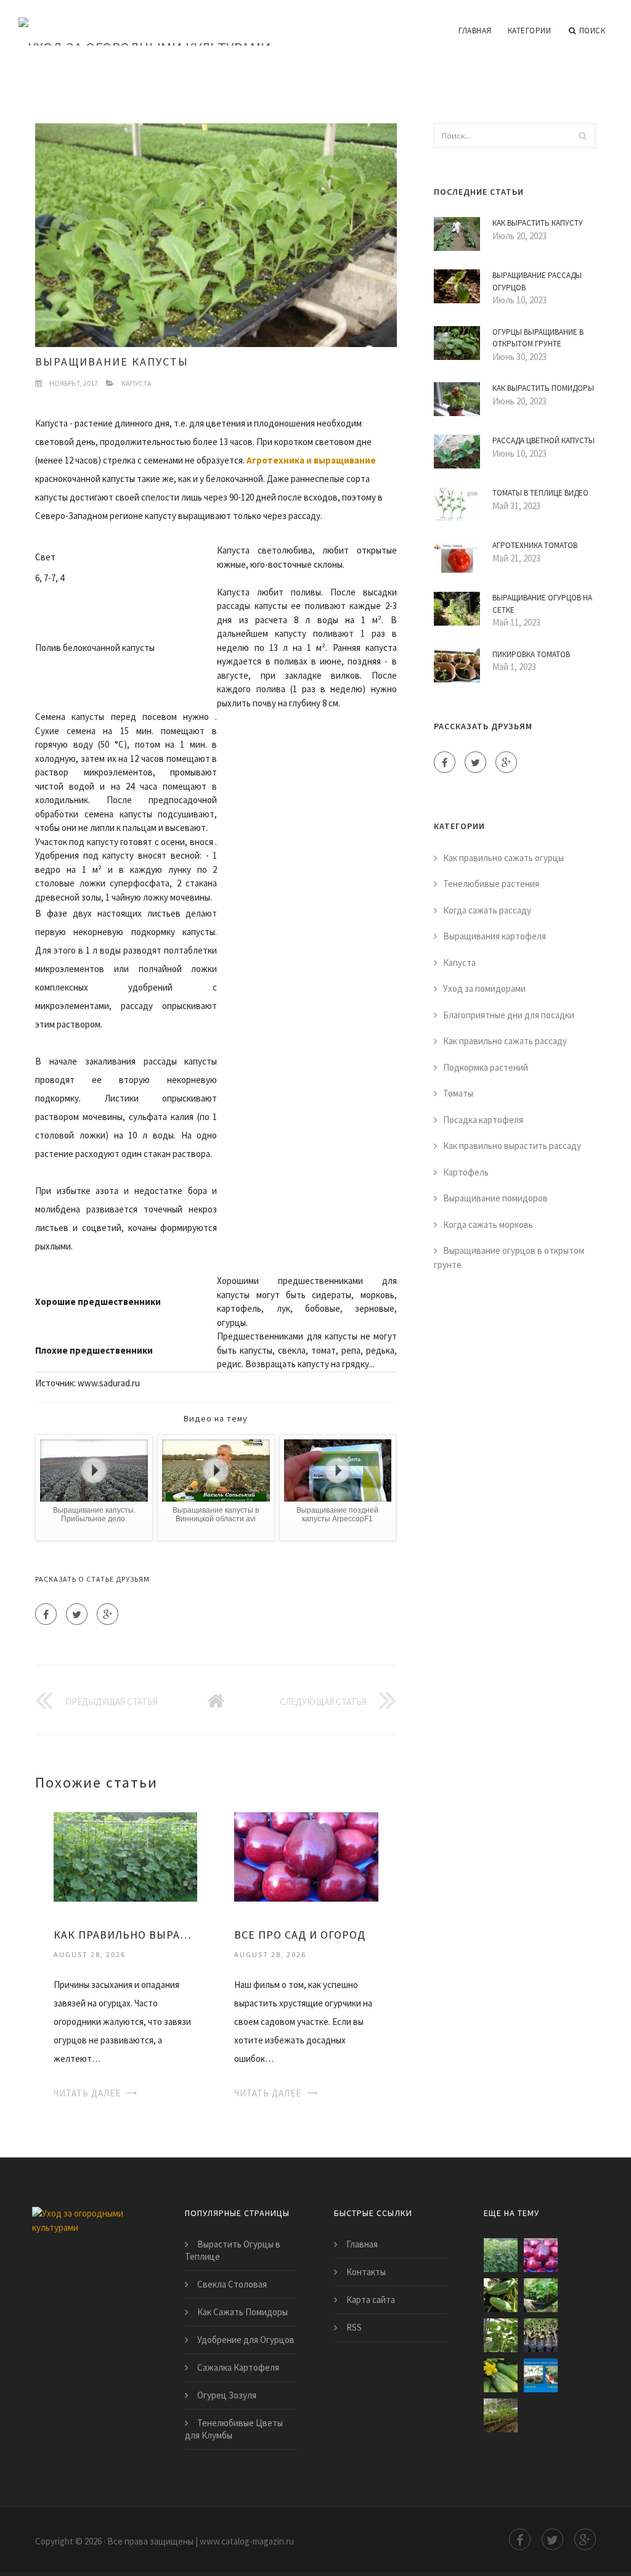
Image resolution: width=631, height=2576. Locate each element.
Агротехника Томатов (535, 545)
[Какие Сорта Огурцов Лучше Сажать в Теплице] (541, 2295)
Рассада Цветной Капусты (543, 440)
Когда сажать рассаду (487, 910)
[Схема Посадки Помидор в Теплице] (501, 2415)
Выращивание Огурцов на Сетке (542, 604)
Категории (530, 31)
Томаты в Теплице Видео (540, 493)
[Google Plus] (108, 1614)
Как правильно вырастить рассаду (512, 1146)
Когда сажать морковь (488, 1225)
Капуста (136, 383)
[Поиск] (583, 136)
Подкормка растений (486, 1067)
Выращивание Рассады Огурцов (537, 281)
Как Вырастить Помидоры (543, 388)
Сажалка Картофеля (238, 2367)
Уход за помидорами (484, 988)
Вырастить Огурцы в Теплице (233, 2250)
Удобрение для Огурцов (246, 2340)
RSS (354, 2327)
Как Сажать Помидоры (242, 2312)
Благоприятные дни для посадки (509, 1015)
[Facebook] (46, 1614)
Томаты (458, 1093)
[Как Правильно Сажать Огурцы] (501, 2295)
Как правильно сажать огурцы (503, 858)
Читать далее (87, 2093)
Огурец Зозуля (227, 2395)
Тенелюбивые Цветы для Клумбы (234, 2429)
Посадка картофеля (483, 1120)
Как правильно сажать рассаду (505, 1041)
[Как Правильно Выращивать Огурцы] (125, 1856)
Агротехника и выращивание (311, 460)
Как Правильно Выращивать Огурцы (125, 1935)
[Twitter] (77, 1614)
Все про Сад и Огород (300, 1935)
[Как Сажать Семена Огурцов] (541, 2375)
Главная (475, 31)
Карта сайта (371, 2300)
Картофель (466, 1172)
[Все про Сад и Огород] (306, 1856)
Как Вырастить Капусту (538, 223)
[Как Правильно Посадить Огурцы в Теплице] (501, 2375)
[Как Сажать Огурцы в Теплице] (501, 2335)
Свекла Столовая (232, 2284)
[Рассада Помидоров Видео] (541, 2335)
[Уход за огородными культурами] (145, 23)
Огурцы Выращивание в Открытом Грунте (538, 338)
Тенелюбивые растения (491, 884)
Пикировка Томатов (531, 654)
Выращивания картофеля (495, 936)
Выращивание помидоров (495, 1198)
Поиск (592, 31)
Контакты (366, 2272)
